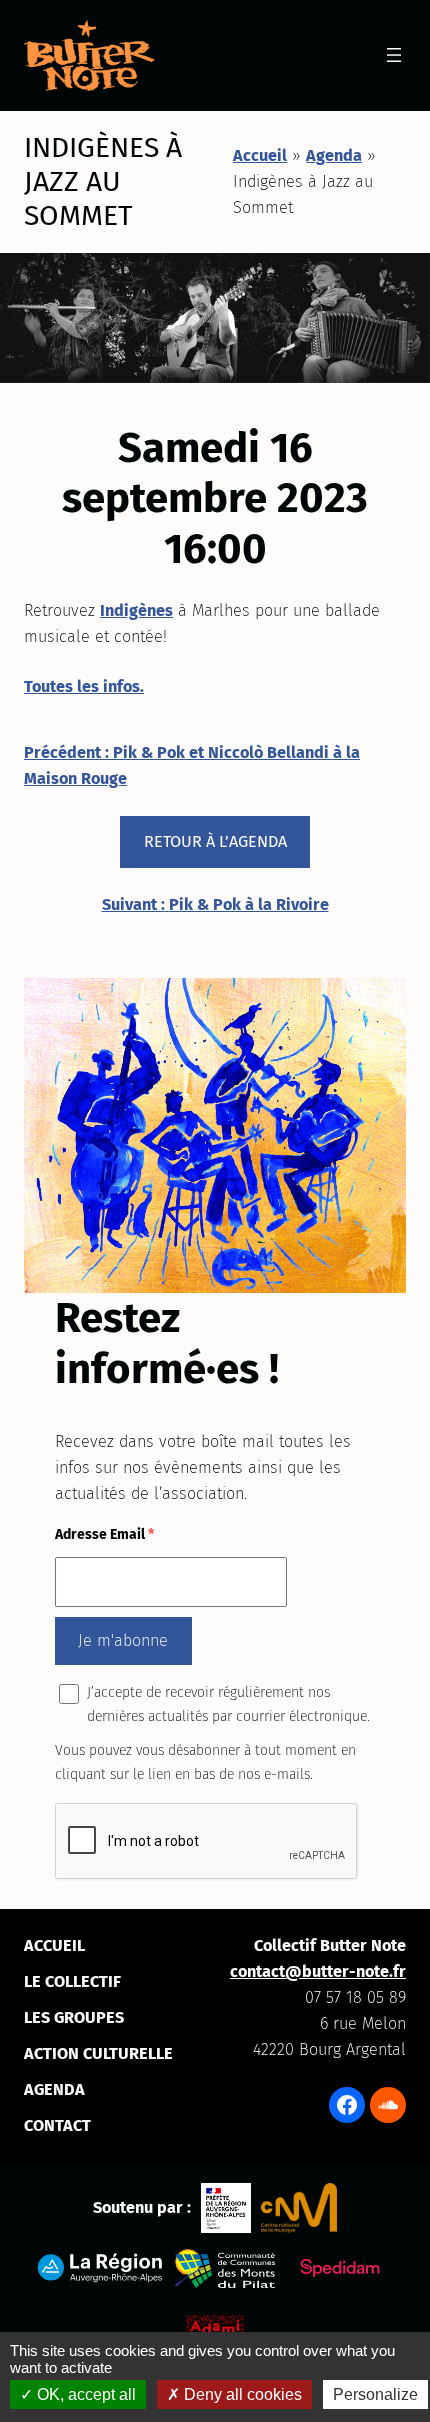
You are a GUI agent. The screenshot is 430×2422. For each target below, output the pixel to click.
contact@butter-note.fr (318, 1971)
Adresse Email (104, 1534)
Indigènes (136, 610)
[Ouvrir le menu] (394, 55)
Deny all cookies (241, 2394)
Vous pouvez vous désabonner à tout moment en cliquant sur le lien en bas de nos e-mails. (205, 1762)
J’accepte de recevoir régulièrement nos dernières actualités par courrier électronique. (228, 1704)
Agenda (334, 155)
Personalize (375, 2394)
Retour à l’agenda (215, 841)
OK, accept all (84, 2394)
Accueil (260, 155)
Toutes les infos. (84, 686)
